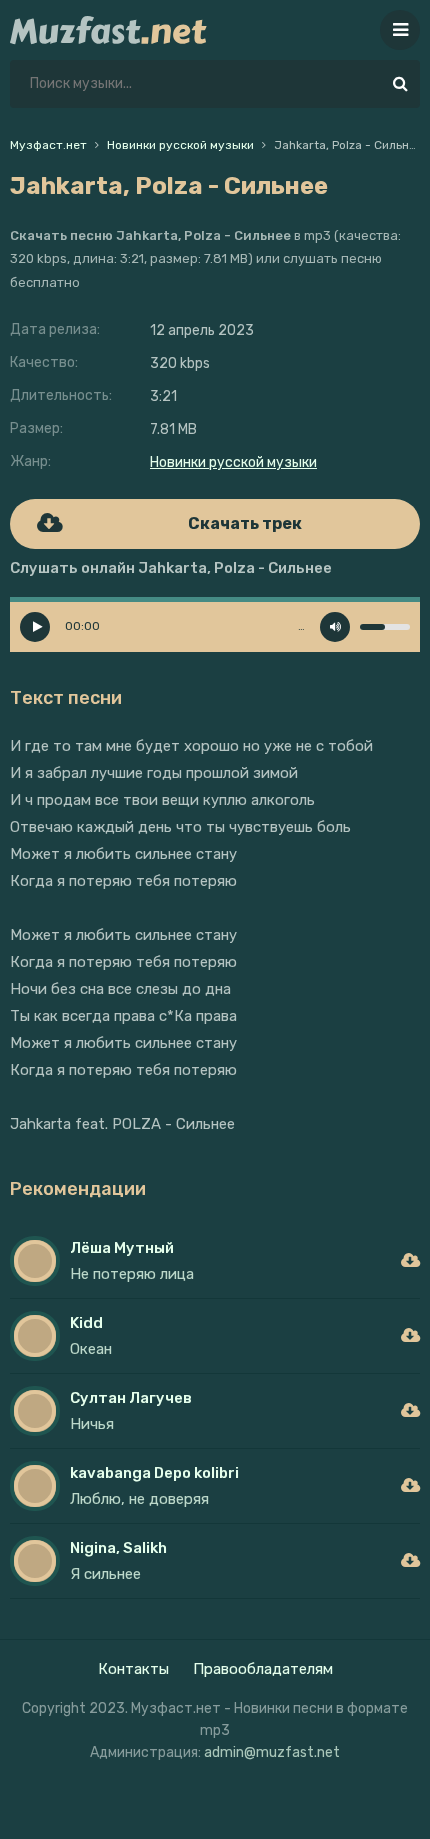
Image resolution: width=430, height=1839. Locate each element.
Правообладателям (263, 1669)
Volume (335, 627)
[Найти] (400, 84)
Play (35, 627)
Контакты (133, 1669)
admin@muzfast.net (272, 1752)
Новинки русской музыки (233, 462)
